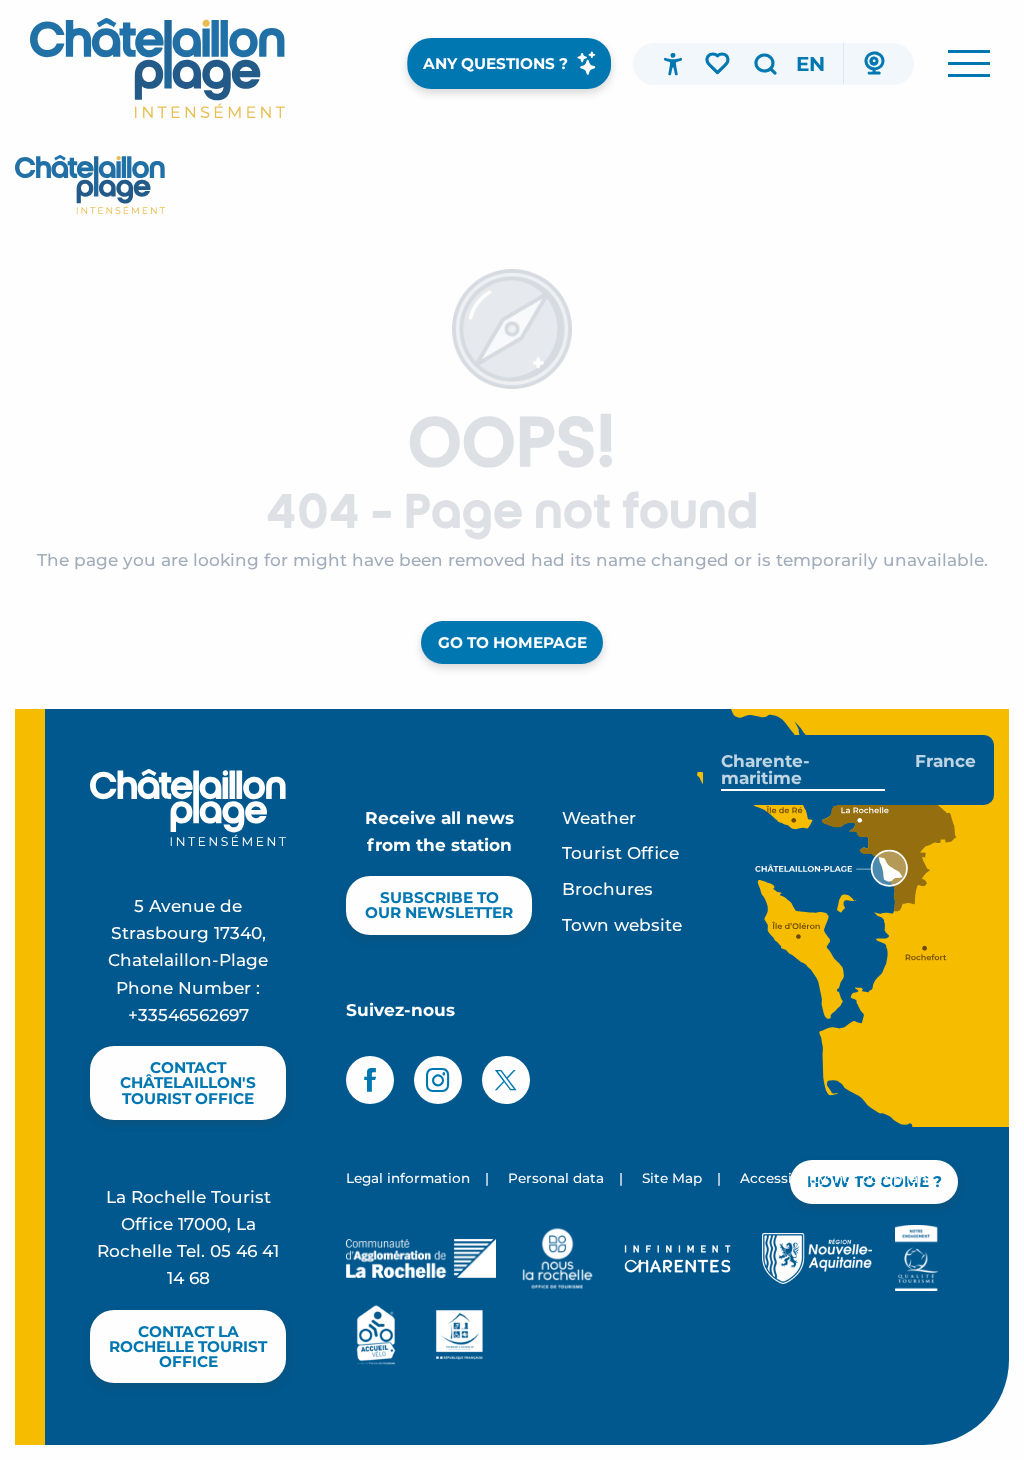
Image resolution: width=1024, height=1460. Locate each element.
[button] (765, 64)
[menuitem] (157, 68)
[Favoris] (719, 63)
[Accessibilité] (673, 64)
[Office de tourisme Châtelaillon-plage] (90, 184)
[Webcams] (874, 64)
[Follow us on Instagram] (438, 1080)
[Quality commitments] (916, 1258)
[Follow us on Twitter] (506, 1080)
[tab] (803, 770)
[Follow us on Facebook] (370, 1080)
